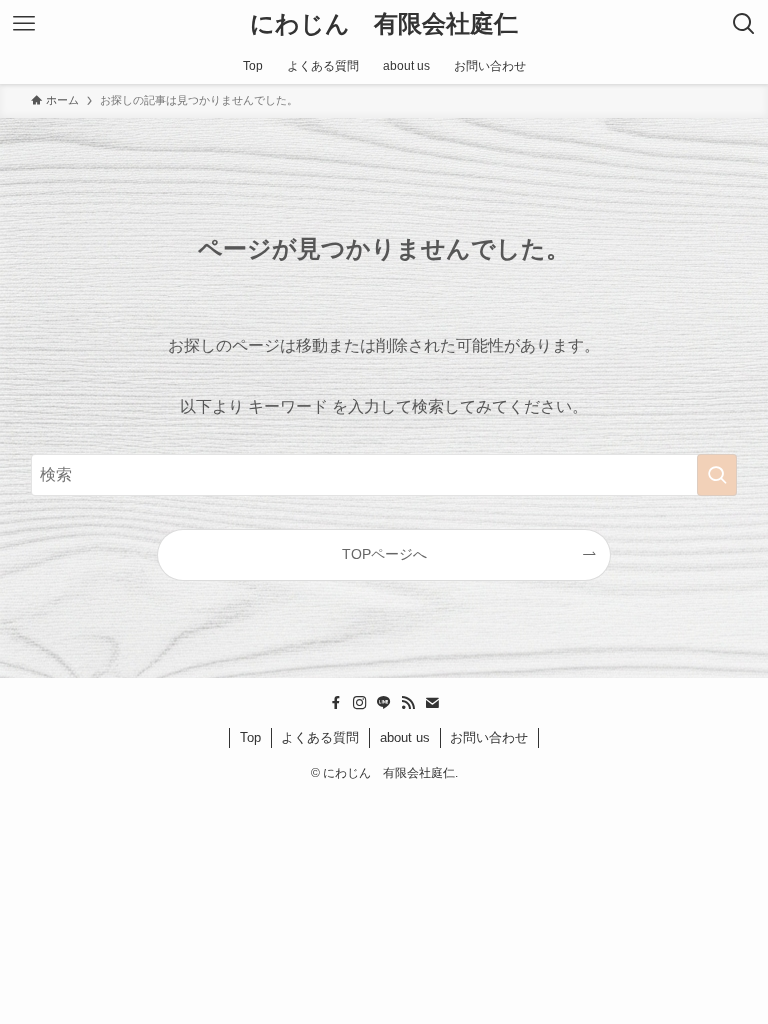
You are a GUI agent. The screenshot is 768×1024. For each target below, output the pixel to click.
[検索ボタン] (744, 24)
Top (250, 737)
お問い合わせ (489, 737)
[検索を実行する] (717, 475)
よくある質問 (320, 737)
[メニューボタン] (24, 24)
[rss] (408, 703)
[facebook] (336, 703)
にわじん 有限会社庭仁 (384, 24)
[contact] (432, 703)
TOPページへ (384, 554)
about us (405, 737)
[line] (384, 703)
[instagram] (360, 703)
